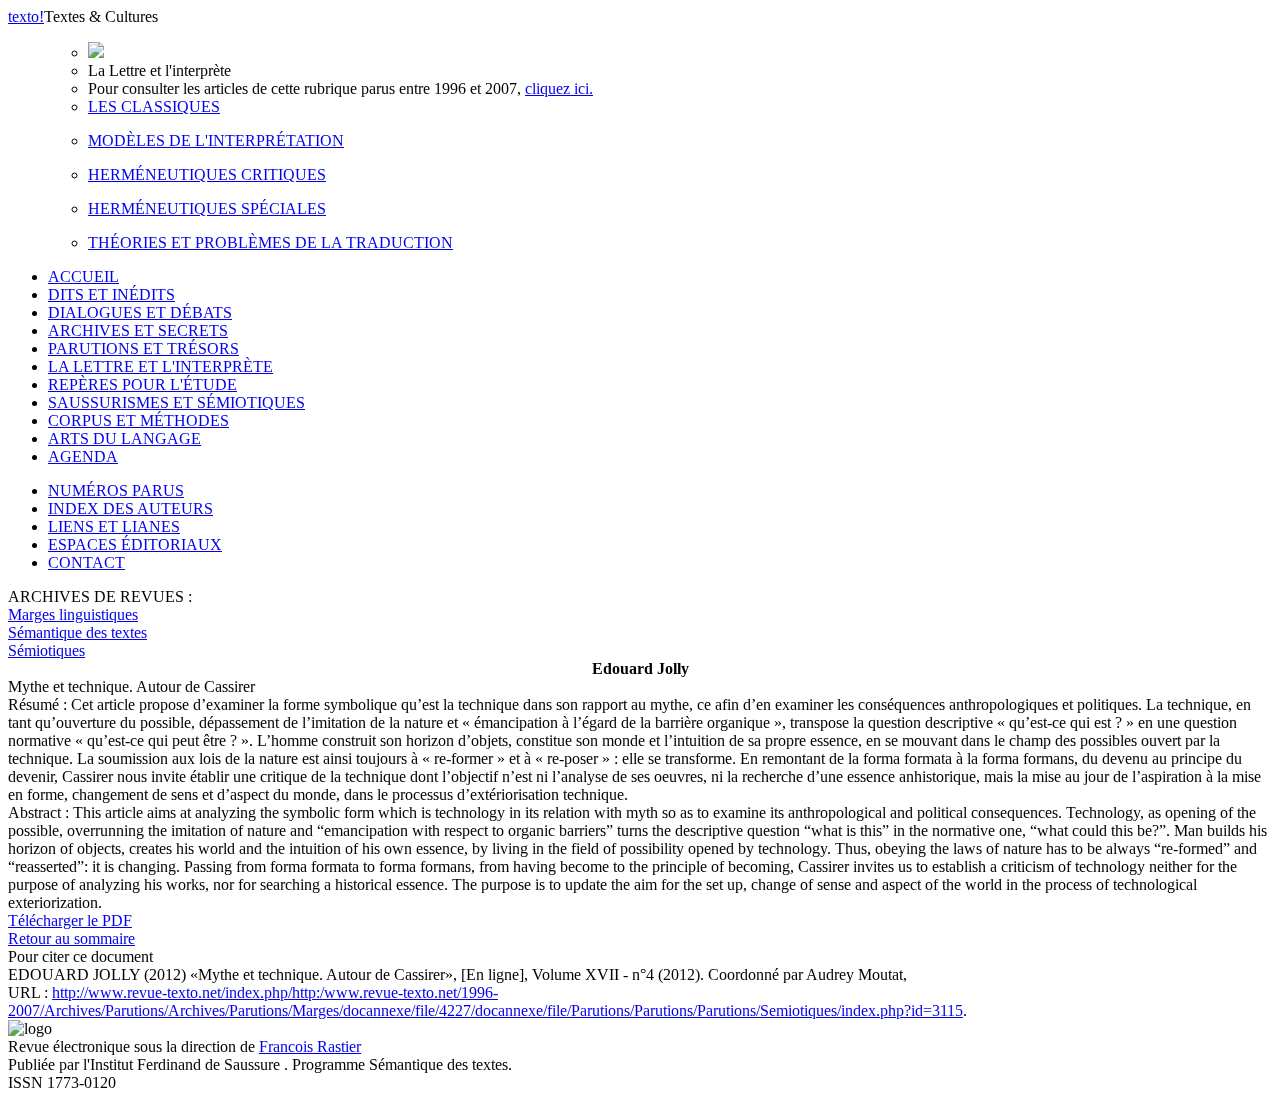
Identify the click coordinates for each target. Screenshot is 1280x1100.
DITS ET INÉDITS (111, 294)
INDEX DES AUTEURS (130, 508)
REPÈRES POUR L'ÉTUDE (142, 384)
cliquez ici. (559, 88)
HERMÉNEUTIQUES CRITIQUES (207, 174)
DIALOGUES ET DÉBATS (140, 312)
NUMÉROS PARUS (116, 490)
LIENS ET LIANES (114, 526)
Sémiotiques (46, 650)
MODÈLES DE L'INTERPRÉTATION (216, 140)
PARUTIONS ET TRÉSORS (143, 348)
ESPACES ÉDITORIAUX (135, 544)
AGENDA (83, 456)
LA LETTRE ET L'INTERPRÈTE (160, 366)
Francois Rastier (310, 1046)
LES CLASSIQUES (154, 106)
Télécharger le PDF (70, 920)
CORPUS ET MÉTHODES (138, 420)
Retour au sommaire (71, 938)
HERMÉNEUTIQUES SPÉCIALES (207, 208)
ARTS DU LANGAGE (124, 438)
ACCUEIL (83, 276)
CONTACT (86, 562)
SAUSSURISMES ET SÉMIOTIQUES (176, 402)
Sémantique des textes (77, 632)
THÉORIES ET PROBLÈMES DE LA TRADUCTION (270, 242)
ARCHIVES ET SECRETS (138, 330)
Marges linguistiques (73, 614)
